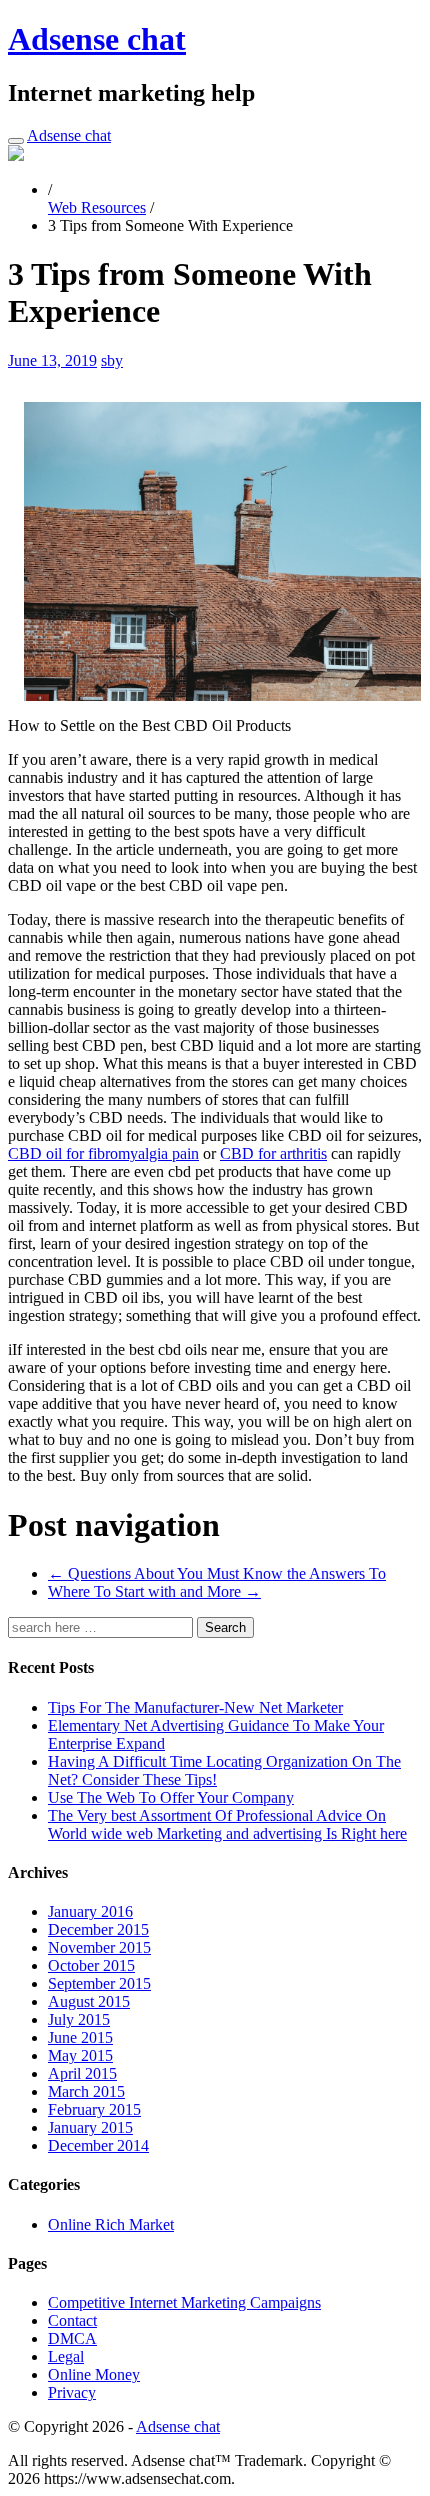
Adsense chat (97, 39)
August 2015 (89, 2001)
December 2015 (98, 1929)
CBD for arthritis (273, 1153)
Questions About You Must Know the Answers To (217, 1573)
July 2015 (79, 2019)
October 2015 (91, 1965)
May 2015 (80, 2055)
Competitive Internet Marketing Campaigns (184, 2302)
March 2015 (86, 2091)
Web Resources (97, 207)
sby (112, 360)
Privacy (72, 2392)
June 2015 (80, 2037)
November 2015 (99, 1947)
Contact (72, 2320)
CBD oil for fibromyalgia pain (103, 1153)
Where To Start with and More (154, 1591)
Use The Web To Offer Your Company (171, 1797)
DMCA (72, 2338)
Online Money (94, 2374)
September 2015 (99, 1983)
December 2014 (98, 2145)
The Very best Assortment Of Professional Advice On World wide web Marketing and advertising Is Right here (227, 1824)
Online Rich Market (111, 2224)
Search (225, 1627)
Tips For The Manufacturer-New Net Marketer (195, 1707)
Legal (66, 2356)
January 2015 (90, 2127)
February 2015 (94, 2109)
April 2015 (82, 2073)
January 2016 (90, 1911)
